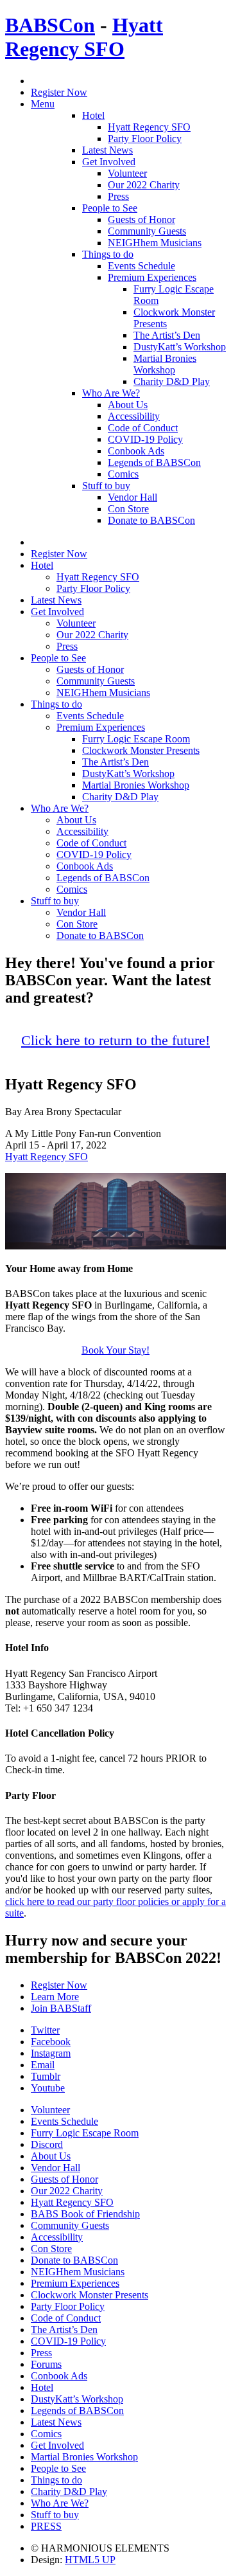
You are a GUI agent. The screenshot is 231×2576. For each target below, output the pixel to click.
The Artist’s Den (167, 335)
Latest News (107, 150)
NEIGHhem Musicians (155, 243)
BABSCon (50, 25)
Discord (47, 2144)
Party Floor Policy (145, 139)
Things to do (108, 254)
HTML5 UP (90, 2560)
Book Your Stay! (116, 1350)
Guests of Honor (141, 219)
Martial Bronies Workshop (165, 364)
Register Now (59, 92)
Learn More (55, 1997)
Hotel (93, 115)
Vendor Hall (133, 497)
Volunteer (127, 173)
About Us (128, 405)
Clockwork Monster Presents (141, 750)
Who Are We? (111, 393)
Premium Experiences (152, 277)
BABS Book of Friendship (85, 2214)
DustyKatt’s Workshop (180, 347)
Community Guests (147, 231)
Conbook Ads (136, 451)
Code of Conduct (143, 428)
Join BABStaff (61, 2008)
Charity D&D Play (172, 381)
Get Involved (109, 162)
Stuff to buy (106, 486)
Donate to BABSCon (151, 520)
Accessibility (134, 416)
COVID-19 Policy (145, 439)
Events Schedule (141, 266)
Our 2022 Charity (144, 185)
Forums (46, 2364)
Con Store (128, 509)
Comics (123, 474)
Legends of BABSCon (154, 462)
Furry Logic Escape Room (136, 739)
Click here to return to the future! (116, 1041)
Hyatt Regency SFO (84, 37)
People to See (110, 208)
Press (118, 196)
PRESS (46, 2526)
